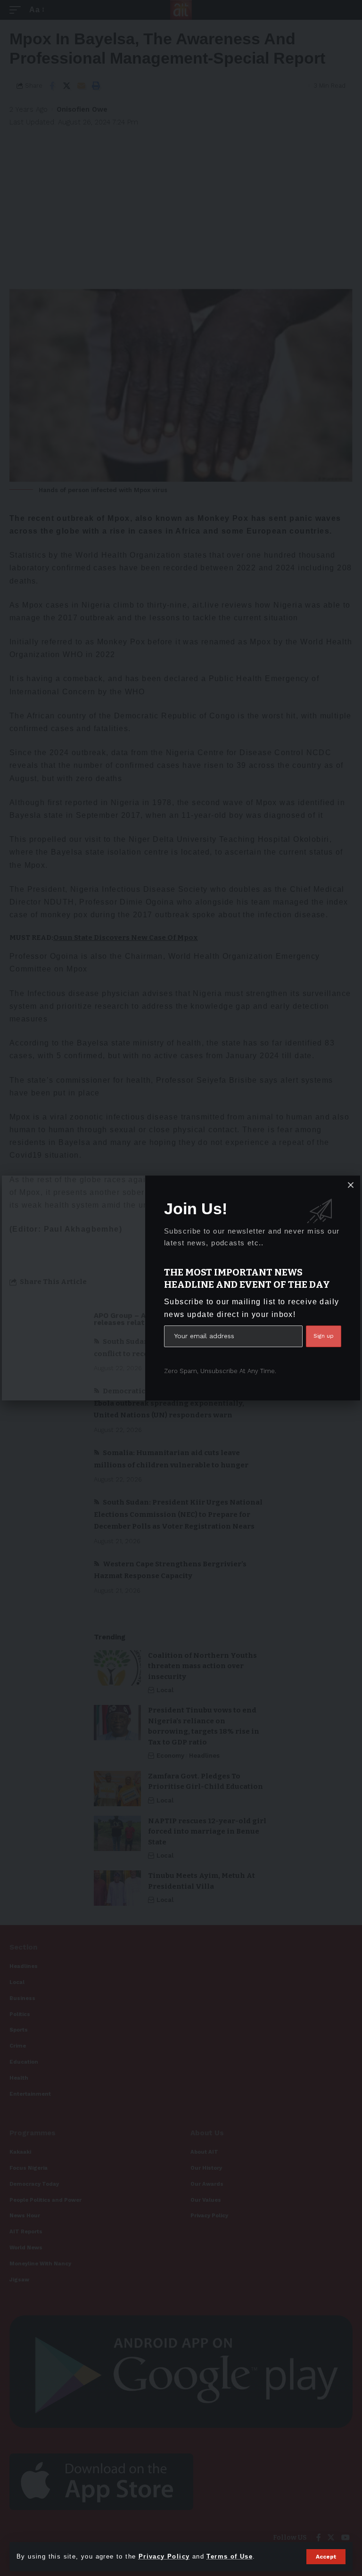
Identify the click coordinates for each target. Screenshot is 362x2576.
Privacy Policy (164, 2556)
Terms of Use (230, 2556)
